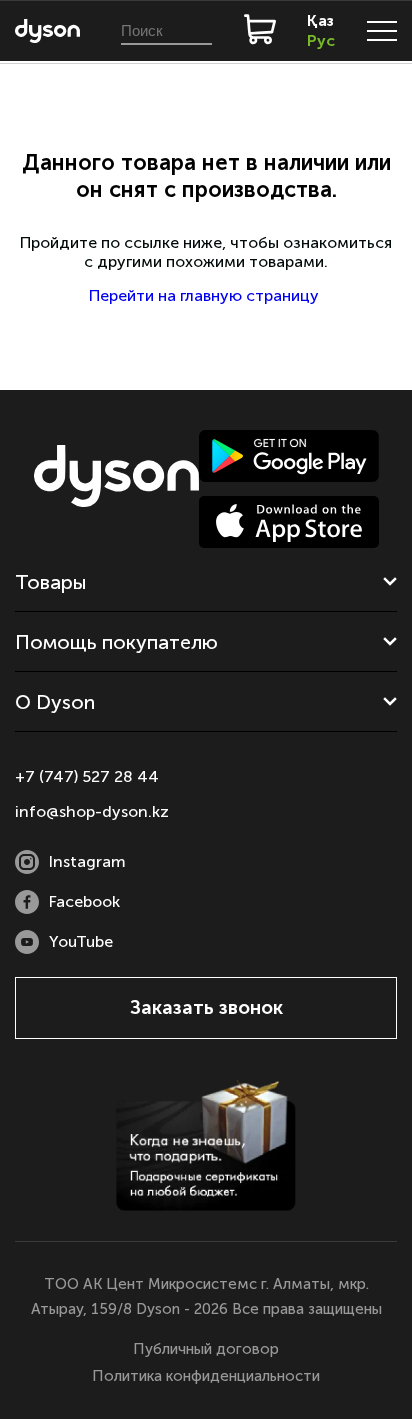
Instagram (87, 861)
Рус (321, 40)
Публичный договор (206, 1349)
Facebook (84, 901)
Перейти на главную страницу (206, 295)
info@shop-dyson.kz (92, 811)
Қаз (320, 20)
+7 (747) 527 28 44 (87, 776)
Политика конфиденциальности (206, 1376)
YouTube (81, 941)
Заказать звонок (206, 1007)
